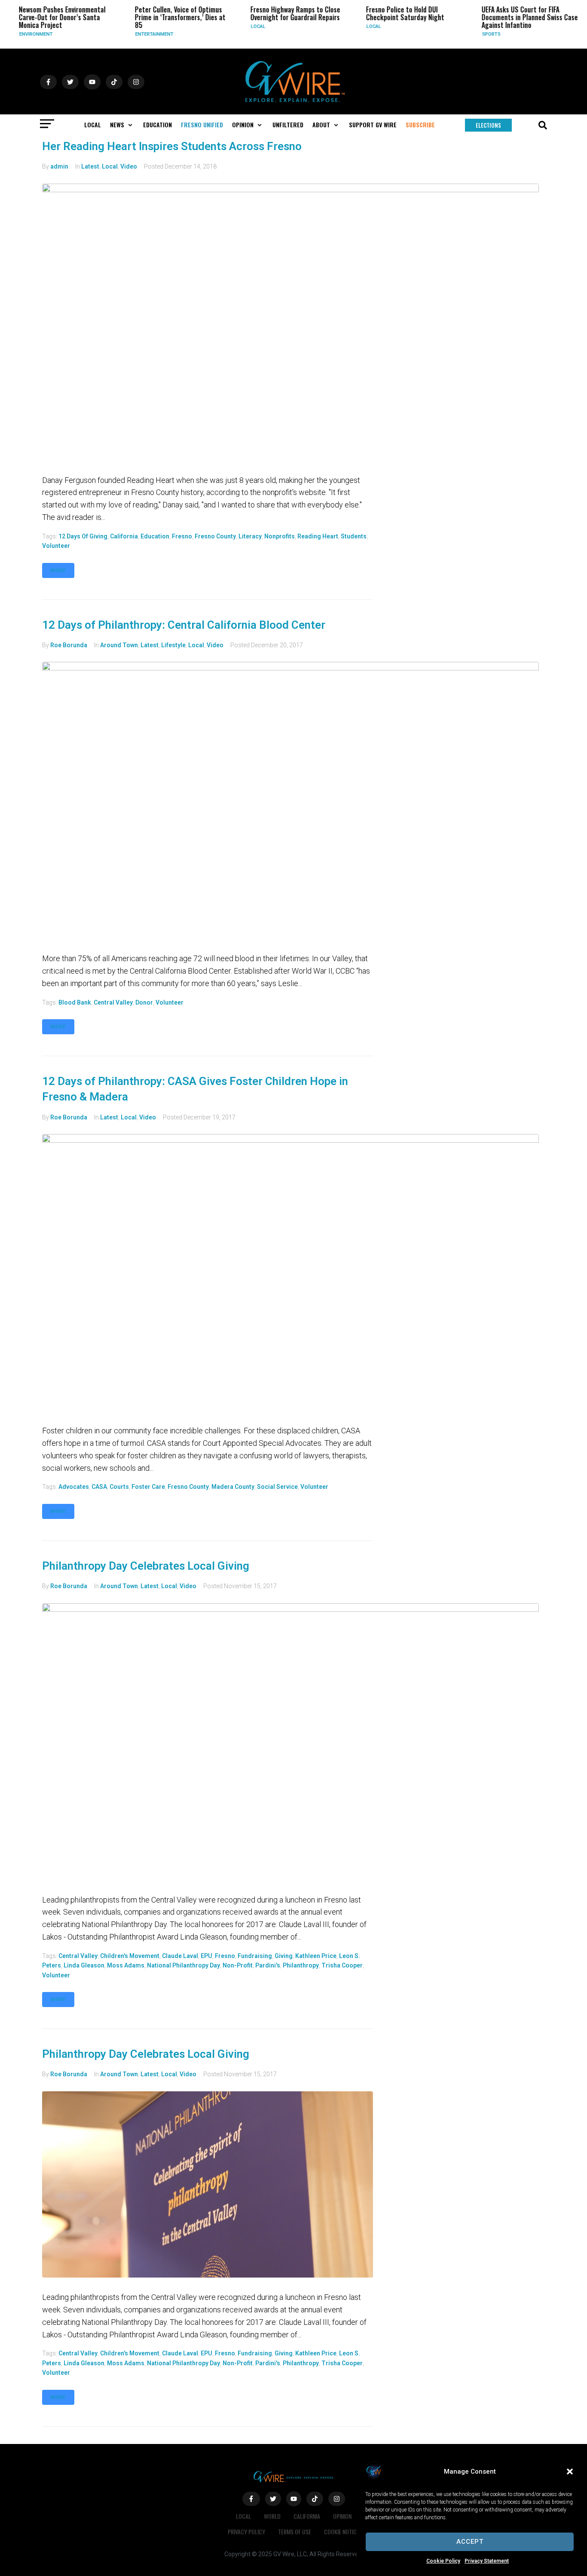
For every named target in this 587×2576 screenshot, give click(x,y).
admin (59, 166)
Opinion (342, 2516)
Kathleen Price (316, 1956)
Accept (470, 2542)
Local (251, 26)
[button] (570, 2471)
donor (144, 1002)
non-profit (238, 1965)
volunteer (56, 546)
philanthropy (301, 1965)
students (354, 536)
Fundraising (255, 1956)
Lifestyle (173, 645)
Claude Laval (180, 1956)
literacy (250, 536)
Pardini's (268, 1965)
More (58, 570)
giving (284, 1956)
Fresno (182, 536)
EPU (206, 1956)
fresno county (215, 536)
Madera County (233, 1487)
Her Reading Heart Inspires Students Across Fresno (172, 146)
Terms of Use (295, 2531)
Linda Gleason (84, 1965)
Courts (119, 1487)
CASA (99, 1487)
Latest (90, 166)
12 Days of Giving (83, 536)
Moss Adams (126, 1965)
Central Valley (113, 1002)
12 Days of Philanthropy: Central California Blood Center (184, 625)
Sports (485, 34)
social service (277, 1487)
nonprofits (280, 536)
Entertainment (148, 34)
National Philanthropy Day (183, 1965)
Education (155, 536)
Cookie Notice (342, 2531)
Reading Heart (318, 536)
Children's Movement (130, 1956)
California (124, 536)
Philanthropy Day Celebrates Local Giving (146, 1566)
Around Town (119, 645)
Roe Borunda (69, 645)
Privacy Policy (246, 2531)
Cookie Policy (443, 2561)
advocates (74, 1487)
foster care (148, 1487)
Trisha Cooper (342, 1965)
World (272, 2516)
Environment (30, 34)
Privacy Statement (487, 2561)
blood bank (75, 1002)
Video (129, 166)
